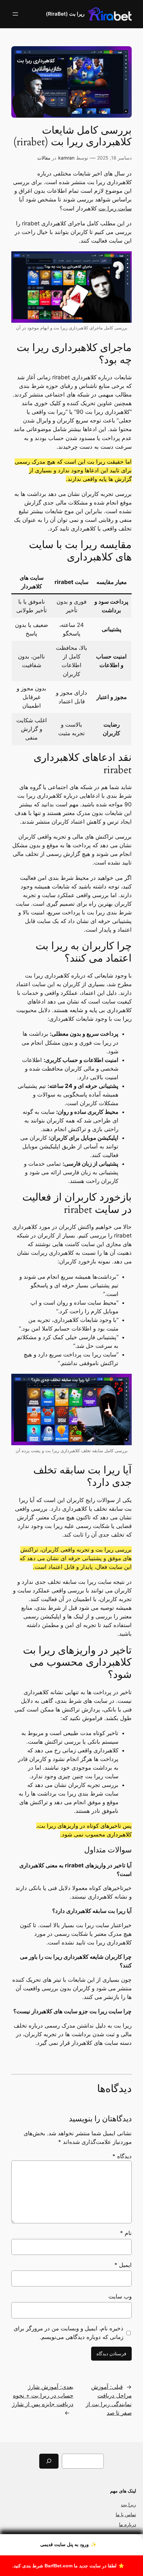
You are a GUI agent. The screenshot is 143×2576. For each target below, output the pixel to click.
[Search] (49, 2461)
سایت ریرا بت (115, 208)
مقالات (44, 158)
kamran (66, 158)
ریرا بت (129, 2504)
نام (126, 2233)
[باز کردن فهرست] (15, 14)
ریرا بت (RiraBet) (65, 14)
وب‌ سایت (120, 2296)
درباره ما (128, 2524)
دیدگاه (122, 2156)
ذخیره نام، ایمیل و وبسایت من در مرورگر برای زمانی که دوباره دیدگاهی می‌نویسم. (69, 2333)
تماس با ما (126, 2514)
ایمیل (123, 2265)
